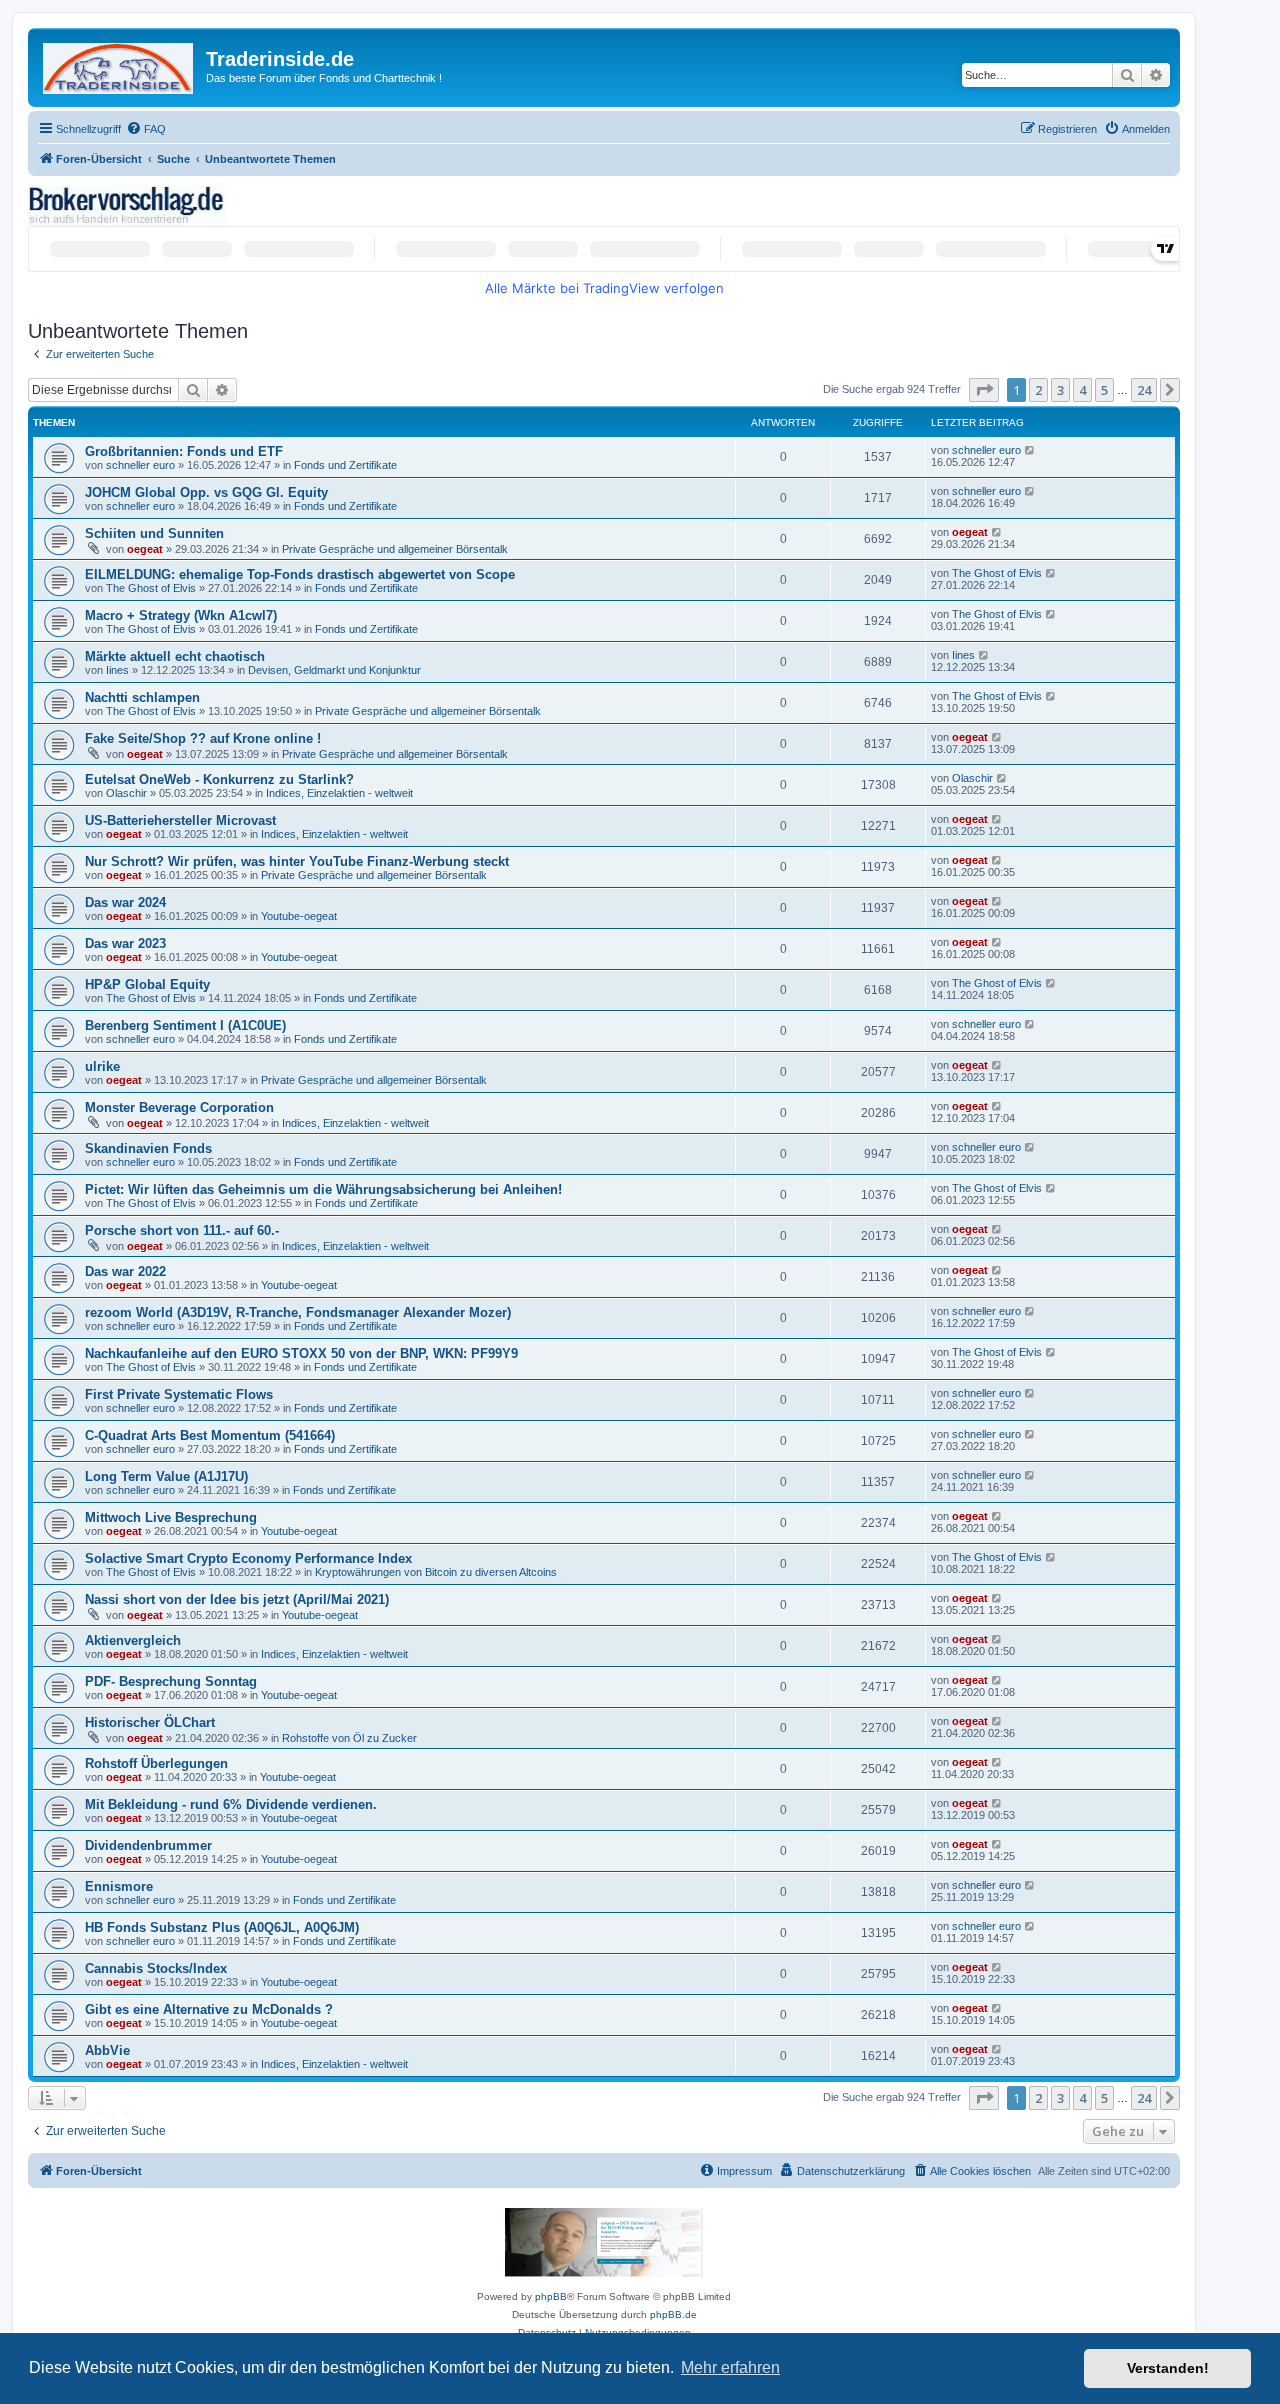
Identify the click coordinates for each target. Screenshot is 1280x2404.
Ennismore (119, 1886)
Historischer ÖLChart (150, 1722)
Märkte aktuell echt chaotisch (175, 656)
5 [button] (1104, 390)
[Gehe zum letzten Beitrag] (1030, 450)
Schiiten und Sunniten (154, 533)
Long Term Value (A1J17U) (166, 1476)
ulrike (102, 1066)
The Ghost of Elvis (151, 588)
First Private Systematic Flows (179, 1394)
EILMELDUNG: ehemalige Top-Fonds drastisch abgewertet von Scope (300, 574)
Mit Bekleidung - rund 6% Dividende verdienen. (231, 1804)
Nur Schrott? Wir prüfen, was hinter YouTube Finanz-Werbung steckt (297, 861)
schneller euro (140, 465)
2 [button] (1038, 390)
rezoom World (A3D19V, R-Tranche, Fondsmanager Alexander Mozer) (298, 1312)
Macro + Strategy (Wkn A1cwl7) (181, 615)
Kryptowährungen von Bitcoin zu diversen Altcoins (436, 1572)
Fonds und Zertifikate (345, 465)
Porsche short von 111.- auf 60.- (182, 1230)
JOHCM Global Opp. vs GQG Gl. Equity (206, 492)
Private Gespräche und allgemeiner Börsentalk (395, 549)
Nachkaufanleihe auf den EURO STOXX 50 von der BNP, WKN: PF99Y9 (301, 1353)
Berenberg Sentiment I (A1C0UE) (185, 1025)
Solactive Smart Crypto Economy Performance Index (248, 1558)
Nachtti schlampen (142, 697)
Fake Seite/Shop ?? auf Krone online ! (203, 738)
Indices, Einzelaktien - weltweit (339, 793)
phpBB (551, 2296)
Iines (117, 670)
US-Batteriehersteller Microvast (180, 820)
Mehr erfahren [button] (730, 2367)
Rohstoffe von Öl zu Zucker (349, 1738)
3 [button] (1060, 390)
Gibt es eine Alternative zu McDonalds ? (209, 2009)
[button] (984, 390)
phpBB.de (673, 2314)
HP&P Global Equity (147, 984)
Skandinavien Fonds (148, 1148)
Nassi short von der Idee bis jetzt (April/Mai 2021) (237, 1599)
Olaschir (126, 793)
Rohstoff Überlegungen (156, 1763)
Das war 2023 (125, 943)
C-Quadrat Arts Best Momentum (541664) (210, 1435)
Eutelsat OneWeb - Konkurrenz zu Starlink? (219, 779)
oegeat (145, 549)
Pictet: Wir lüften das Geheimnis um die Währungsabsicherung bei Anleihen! (323, 1189)
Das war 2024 (125, 902)
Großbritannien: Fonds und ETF (184, 451)
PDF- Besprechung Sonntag (171, 1681)
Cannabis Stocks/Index (156, 1968)
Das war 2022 (125, 1271)
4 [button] (1082, 390)
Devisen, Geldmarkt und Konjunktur (334, 670)
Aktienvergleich (133, 1640)
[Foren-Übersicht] (119, 64)
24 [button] (1144, 390)
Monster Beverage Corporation (179, 1107)
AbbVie (107, 2050)
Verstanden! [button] (1168, 2368)
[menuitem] (146, 129)
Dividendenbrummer (148, 1845)
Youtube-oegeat (299, 916)
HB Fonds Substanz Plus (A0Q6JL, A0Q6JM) (222, 1927)
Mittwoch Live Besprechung (171, 1517)
